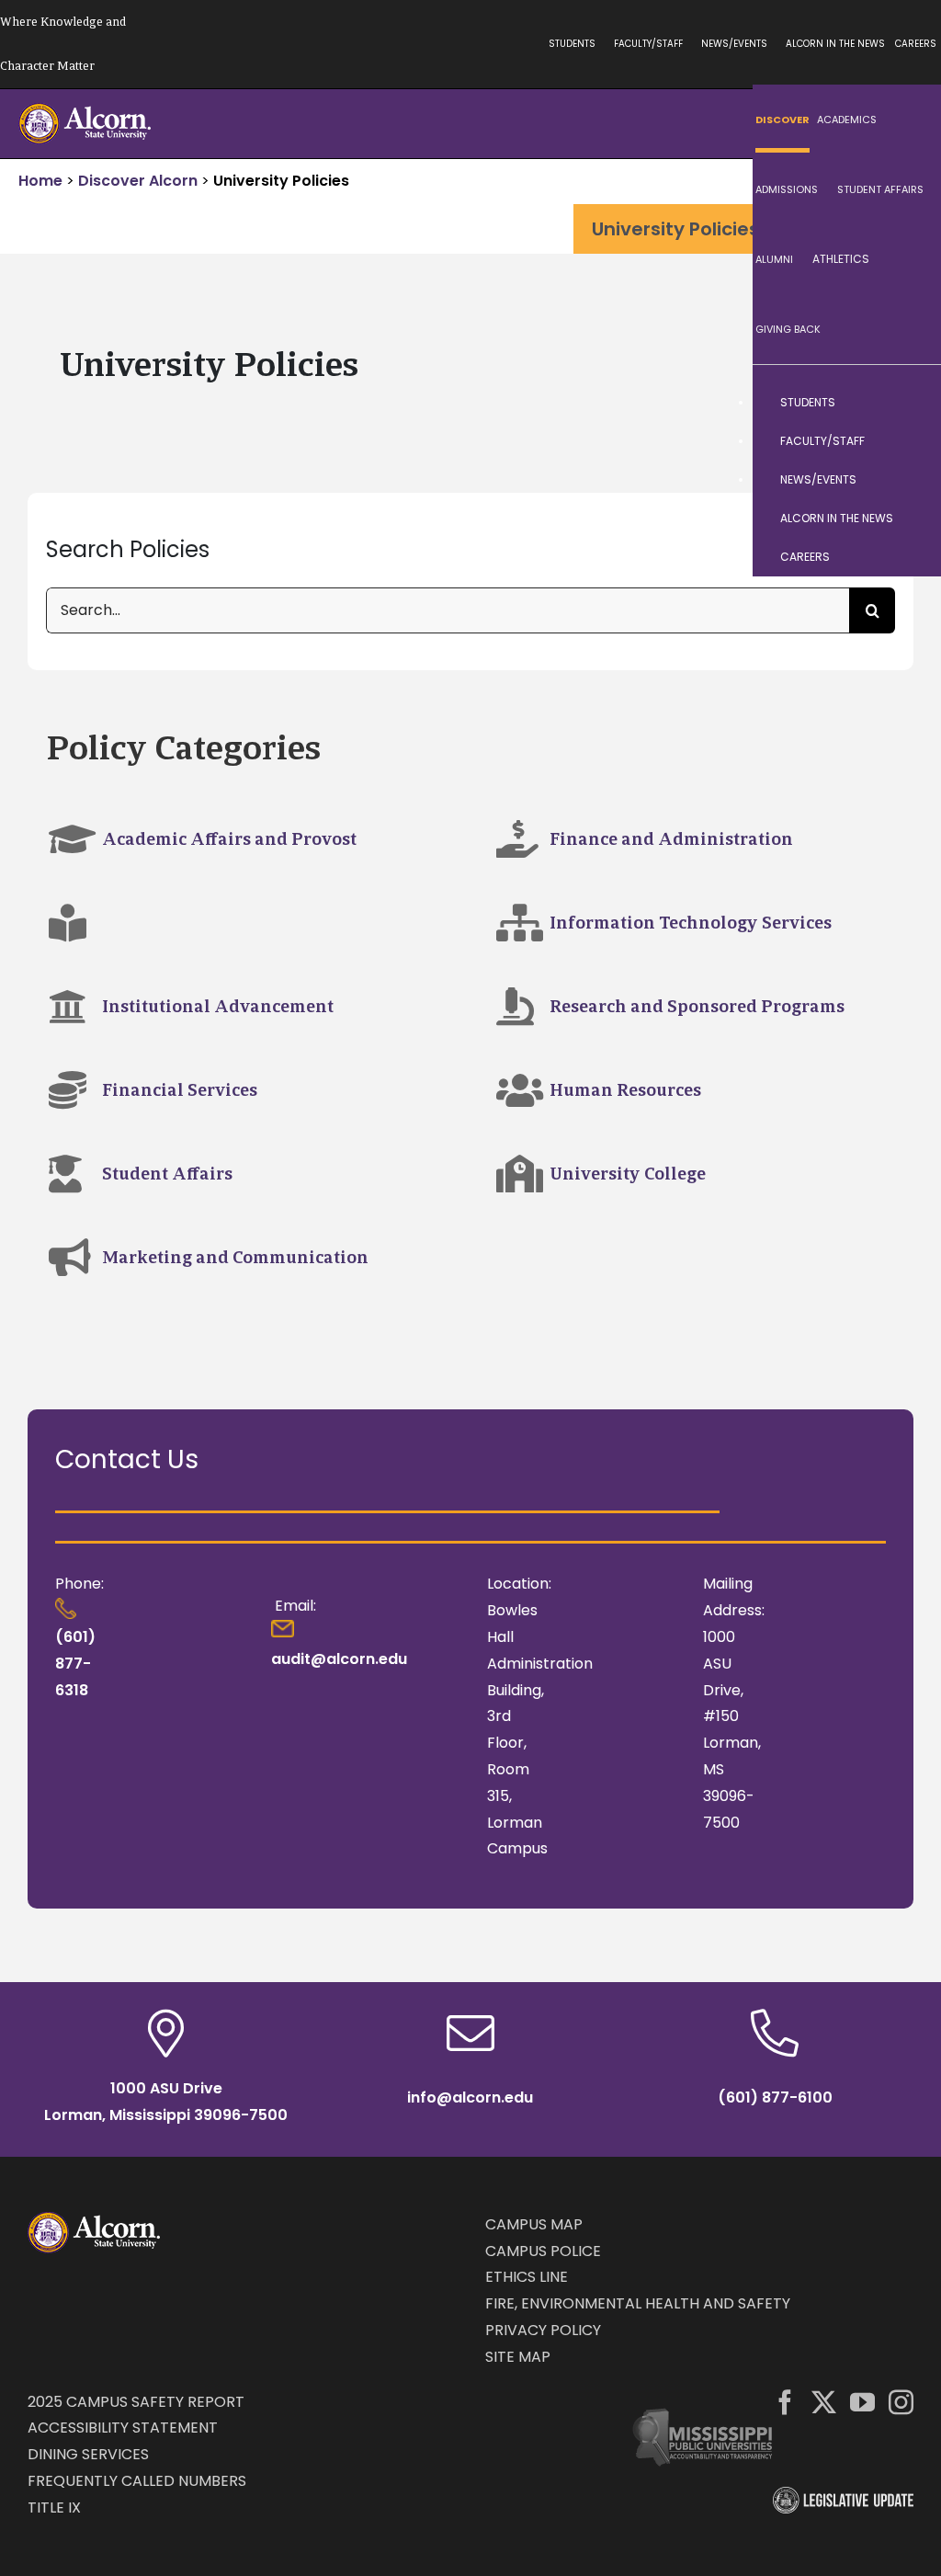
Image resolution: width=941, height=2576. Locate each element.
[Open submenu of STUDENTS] (909, 403)
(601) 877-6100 (775, 2097)
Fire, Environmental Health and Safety (638, 2303)
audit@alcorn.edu (339, 1659)
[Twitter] (824, 2402)
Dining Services (88, 2454)
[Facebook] (785, 2402)
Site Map (518, 2357)
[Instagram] (901, 2402)
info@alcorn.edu (470, 2097)
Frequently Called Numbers (137, 2481)
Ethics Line (527, 2277)
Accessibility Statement (123, 2428)
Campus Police (543, 2251)
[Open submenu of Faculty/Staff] (909, 441)
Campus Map (534, 2224)
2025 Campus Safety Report (136, 2402)
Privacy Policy (543, 2330)
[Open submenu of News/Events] (909, 480)
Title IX (54, 2508)
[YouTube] (862, 2402)
